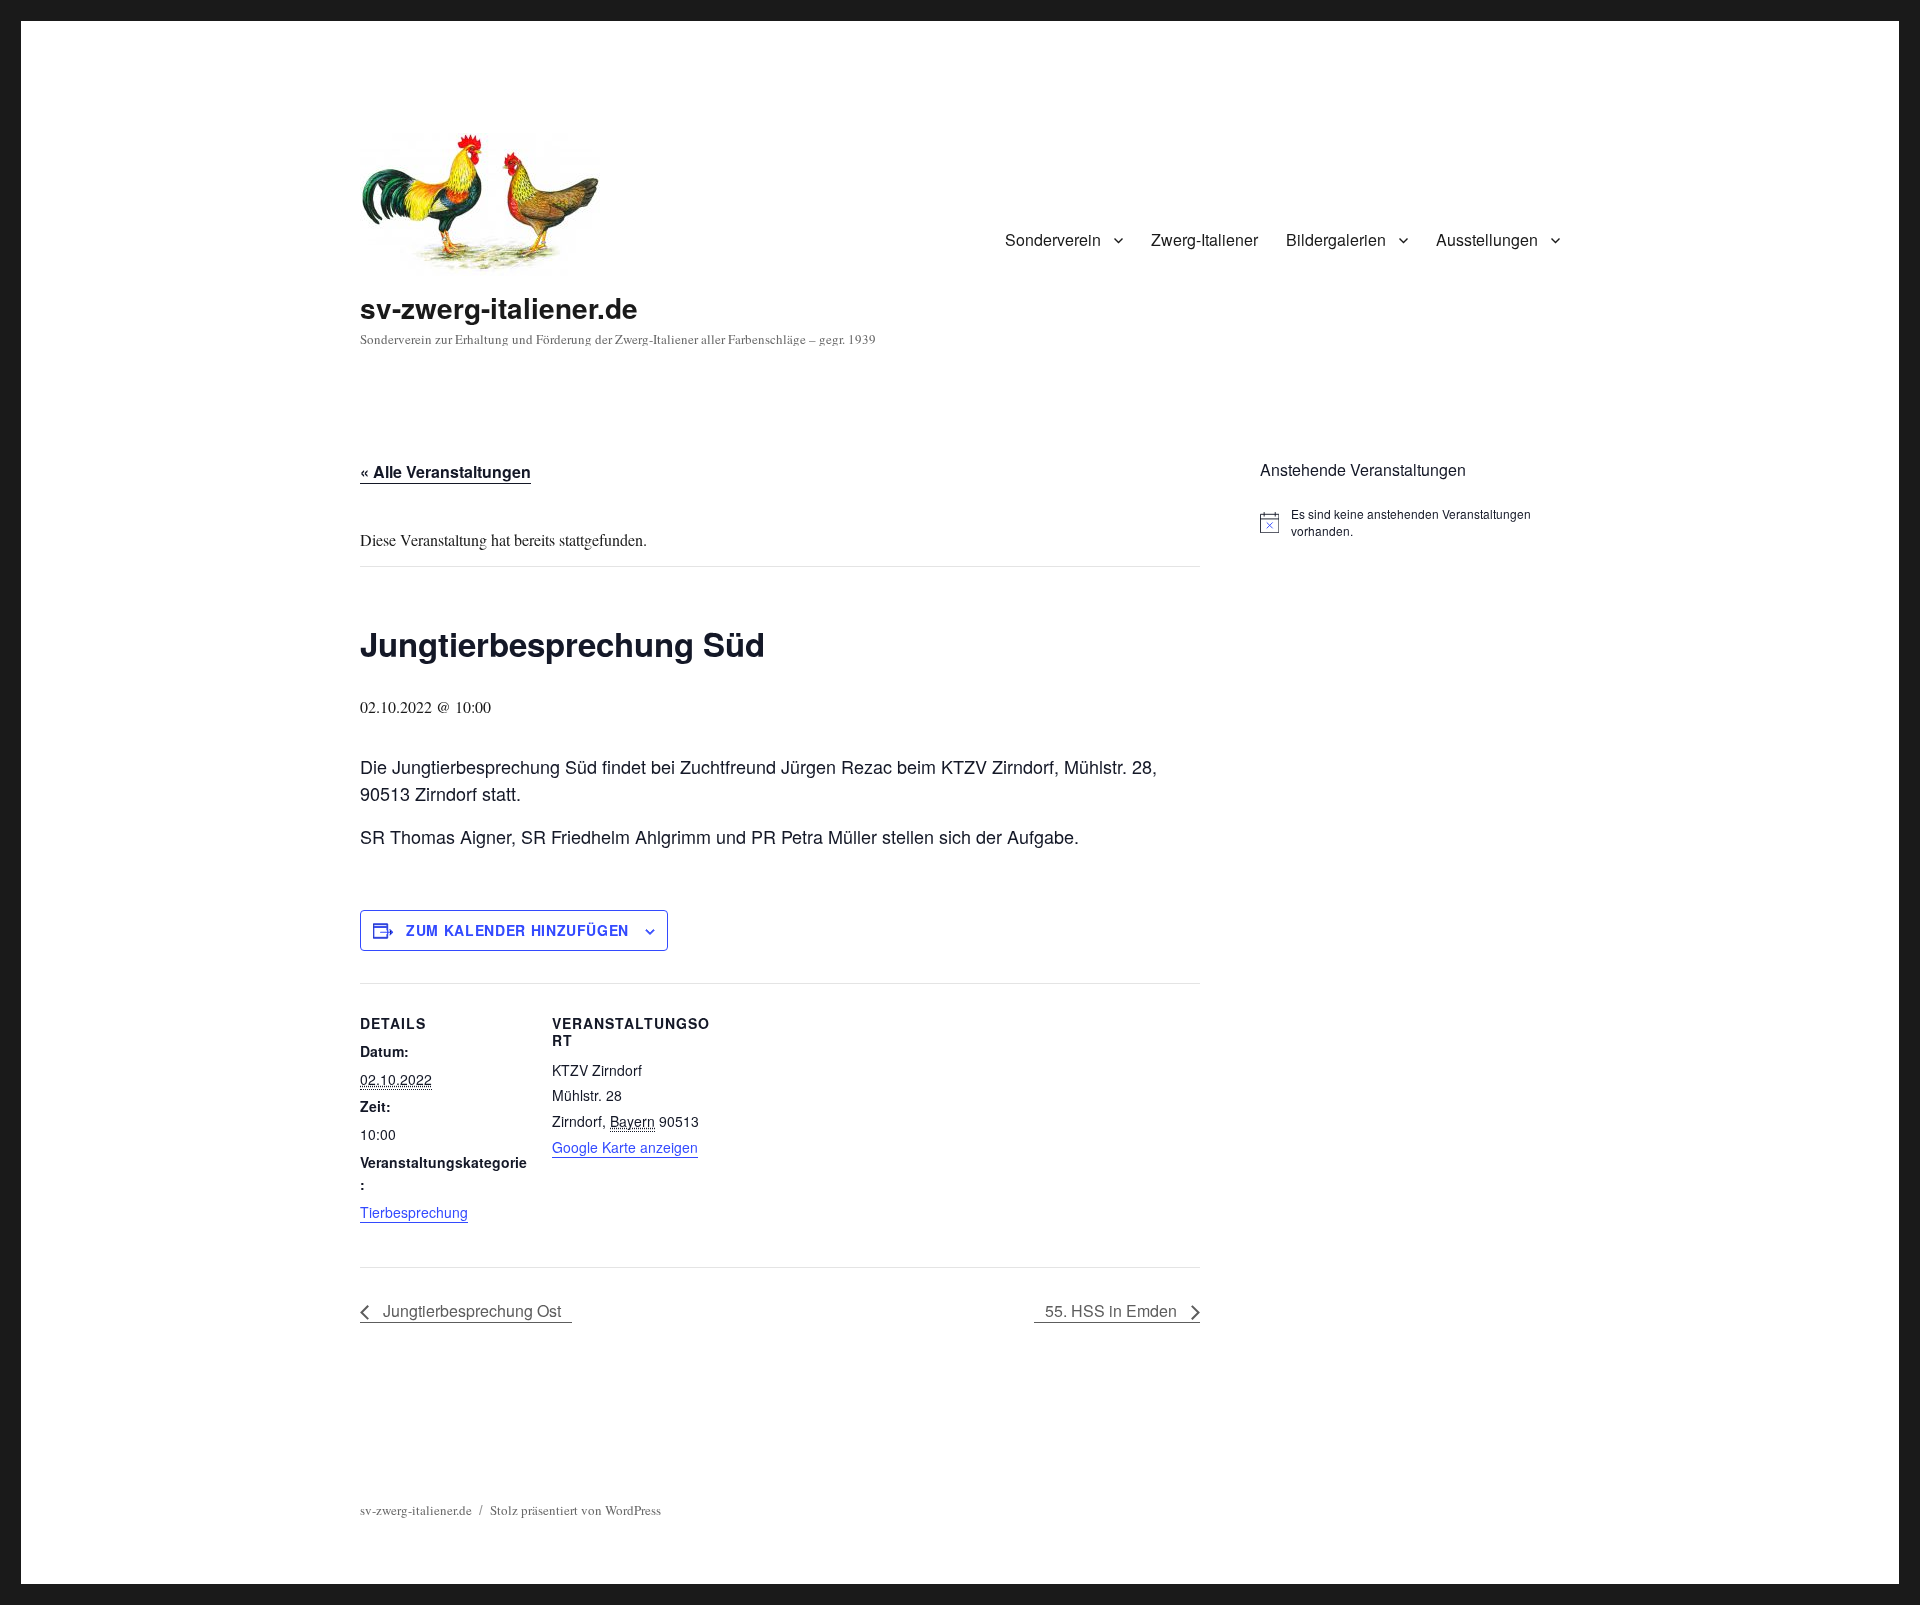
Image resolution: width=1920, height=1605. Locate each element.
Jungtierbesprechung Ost (470, 1310)
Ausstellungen (1487, 239)
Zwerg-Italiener (1204, 239)
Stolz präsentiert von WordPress (575, 1510)
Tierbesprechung (414, 1212)
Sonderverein (1053, 239)
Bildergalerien (1336, 239)
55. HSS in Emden (1113, 1310)
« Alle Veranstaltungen (445, 471)
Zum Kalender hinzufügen (517, 930)
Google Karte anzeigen (625, 1147)
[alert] (1410, 522)
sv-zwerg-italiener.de (499, 307)
